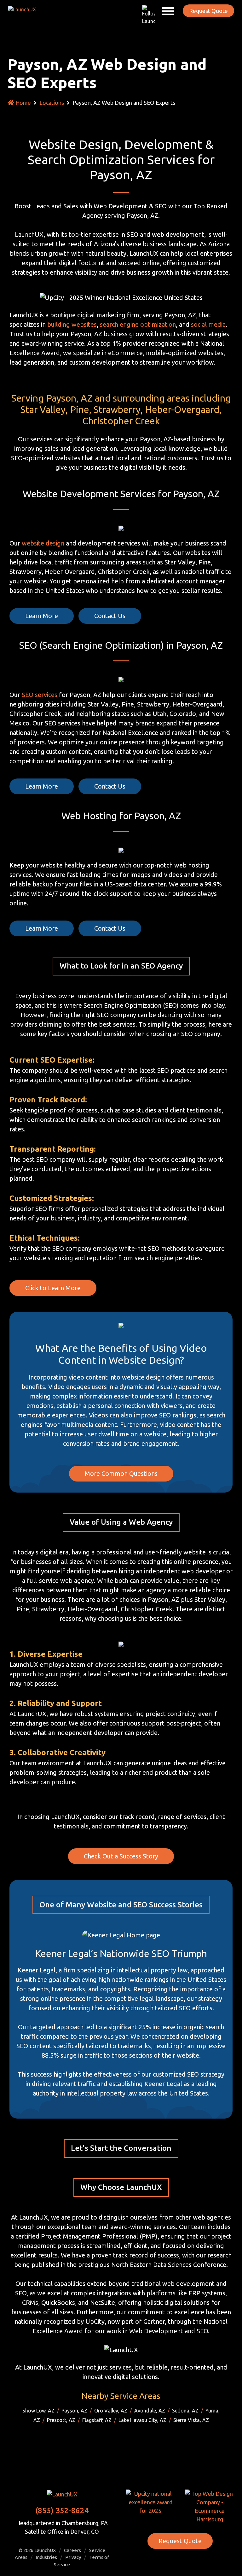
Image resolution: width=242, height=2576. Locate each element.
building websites (72, 324)
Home (23, 103)
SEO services (40, 695)
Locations (52, 103)
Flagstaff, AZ (97, 2420)
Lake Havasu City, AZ (142, 2420)
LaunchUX (45, 2550)
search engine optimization (138, 324)
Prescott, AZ (61, 2420)
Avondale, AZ (150, 2411)
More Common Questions (121, 1473)
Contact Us (110, 616)
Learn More (42, 616)
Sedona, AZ (185, 2411)
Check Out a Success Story (121, 1856)
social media (208, 324)
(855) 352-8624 (62, 2510)
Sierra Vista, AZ (191, 2420)
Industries (46, 2557)
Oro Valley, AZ (111, 2411)
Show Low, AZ (38, 2411)
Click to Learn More (53, 1288)
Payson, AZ (74, 2411)
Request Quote (208, 11)
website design (43, 543)
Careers (72, 2550)
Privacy (73, 2557)
